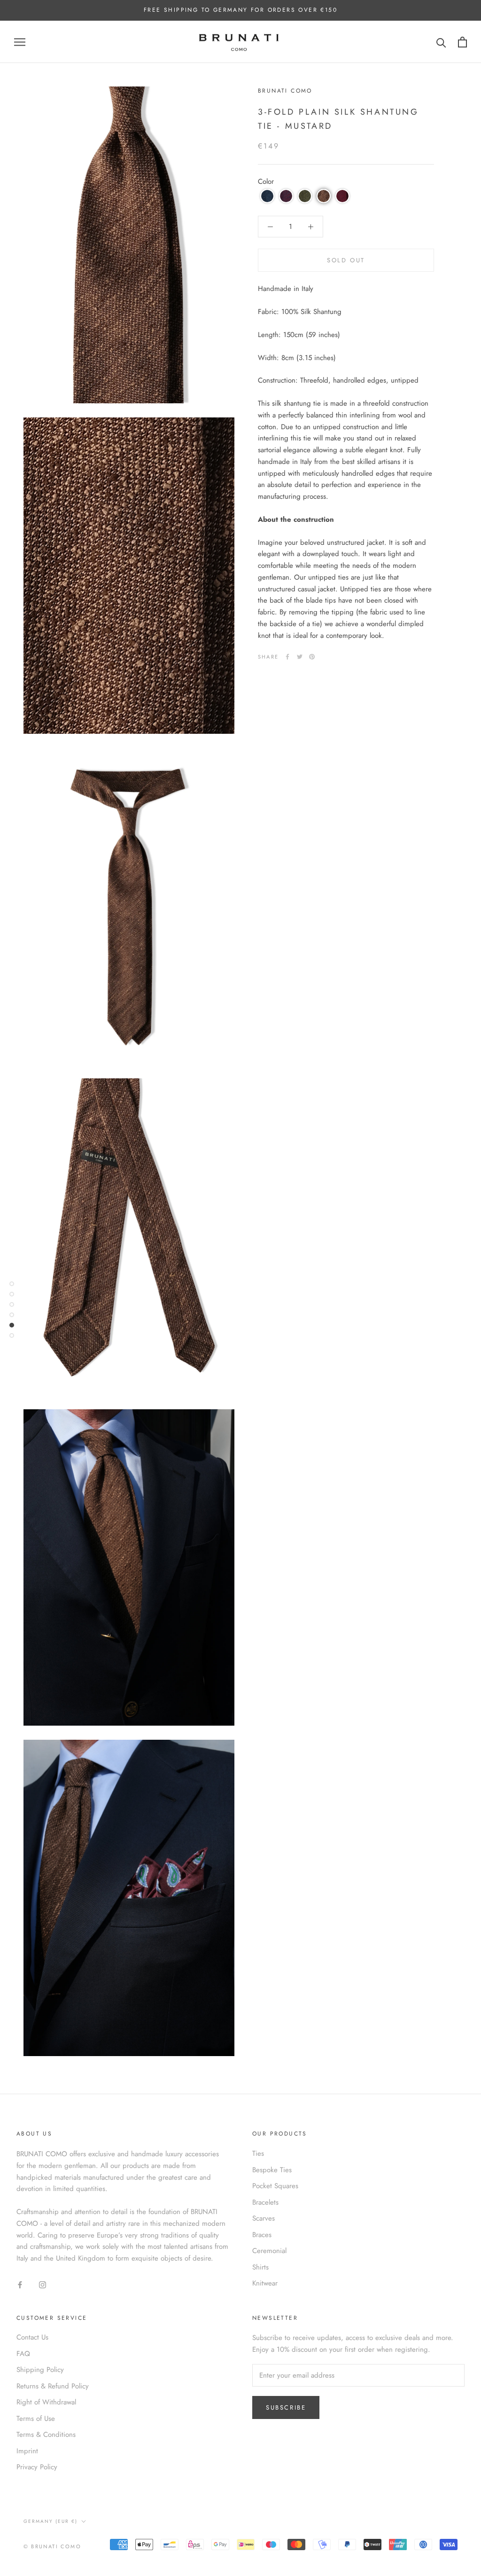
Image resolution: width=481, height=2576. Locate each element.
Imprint (27, 2451)
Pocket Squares (275, 2186)
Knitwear (265, 2283)
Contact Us (32, 2337)
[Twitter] (300, 657)
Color (266, 181)
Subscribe (286, 2407)
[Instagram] (43, 2284)
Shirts (260, 2267)
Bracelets (265, 2202)
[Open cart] (462, 42)
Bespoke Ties (272, 2170)
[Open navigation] (20, 42)
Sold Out (346, 260)
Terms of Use (36, 2419)
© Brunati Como (52, 2546)
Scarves (264, 2218)
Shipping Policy (40, 2370)
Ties (258, 2153)
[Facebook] (287, 657)
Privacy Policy (37, 2467)
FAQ (23, 2354)
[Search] (441, 42)
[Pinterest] (312, 657)
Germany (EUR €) (50, 2521)
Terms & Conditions (46, 2435)
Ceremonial (269, 2251)
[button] (267, 196)
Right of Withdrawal (46, 2402)
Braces (262, 2235)
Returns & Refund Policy (53, 2386)
